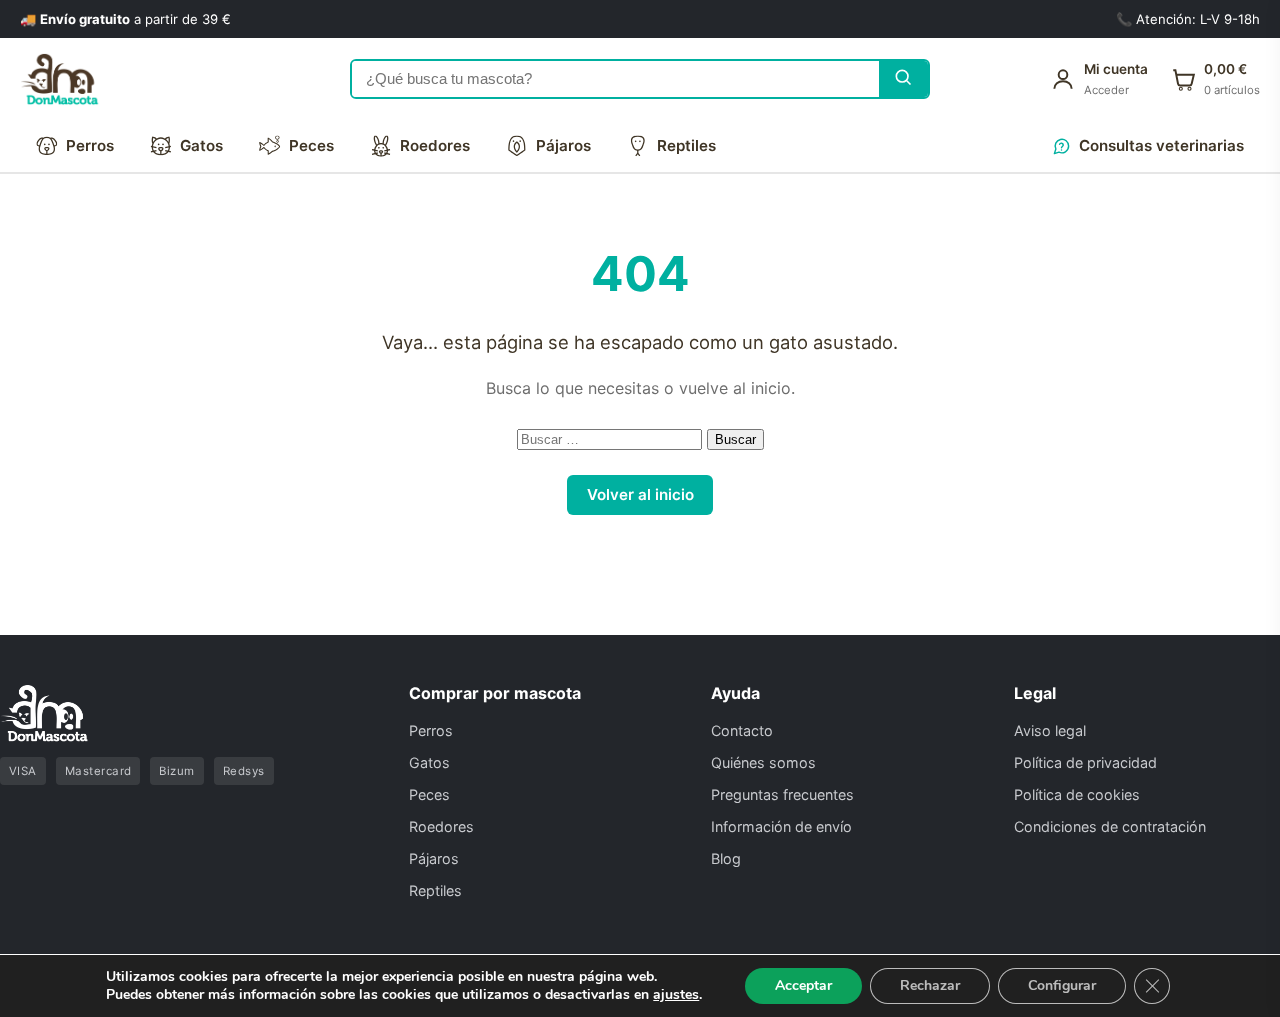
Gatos (201, 145)
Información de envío (781, 826)
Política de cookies (1077, 794)
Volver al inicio (640, 494)
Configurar (1062, 985)
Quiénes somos (763, 762)
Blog (726, 858)
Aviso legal (1050, 730)
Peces (311, 145)
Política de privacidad (1085, 762)
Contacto (742, 730)
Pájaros (563, 145)
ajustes (676, 995)
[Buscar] (903, 79)
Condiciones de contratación (1110, 826)
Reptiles (686, 145)
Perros (90, 145)
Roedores (435, 145)
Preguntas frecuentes (782, 794)
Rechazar (930, 985)
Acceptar (803, 985)
